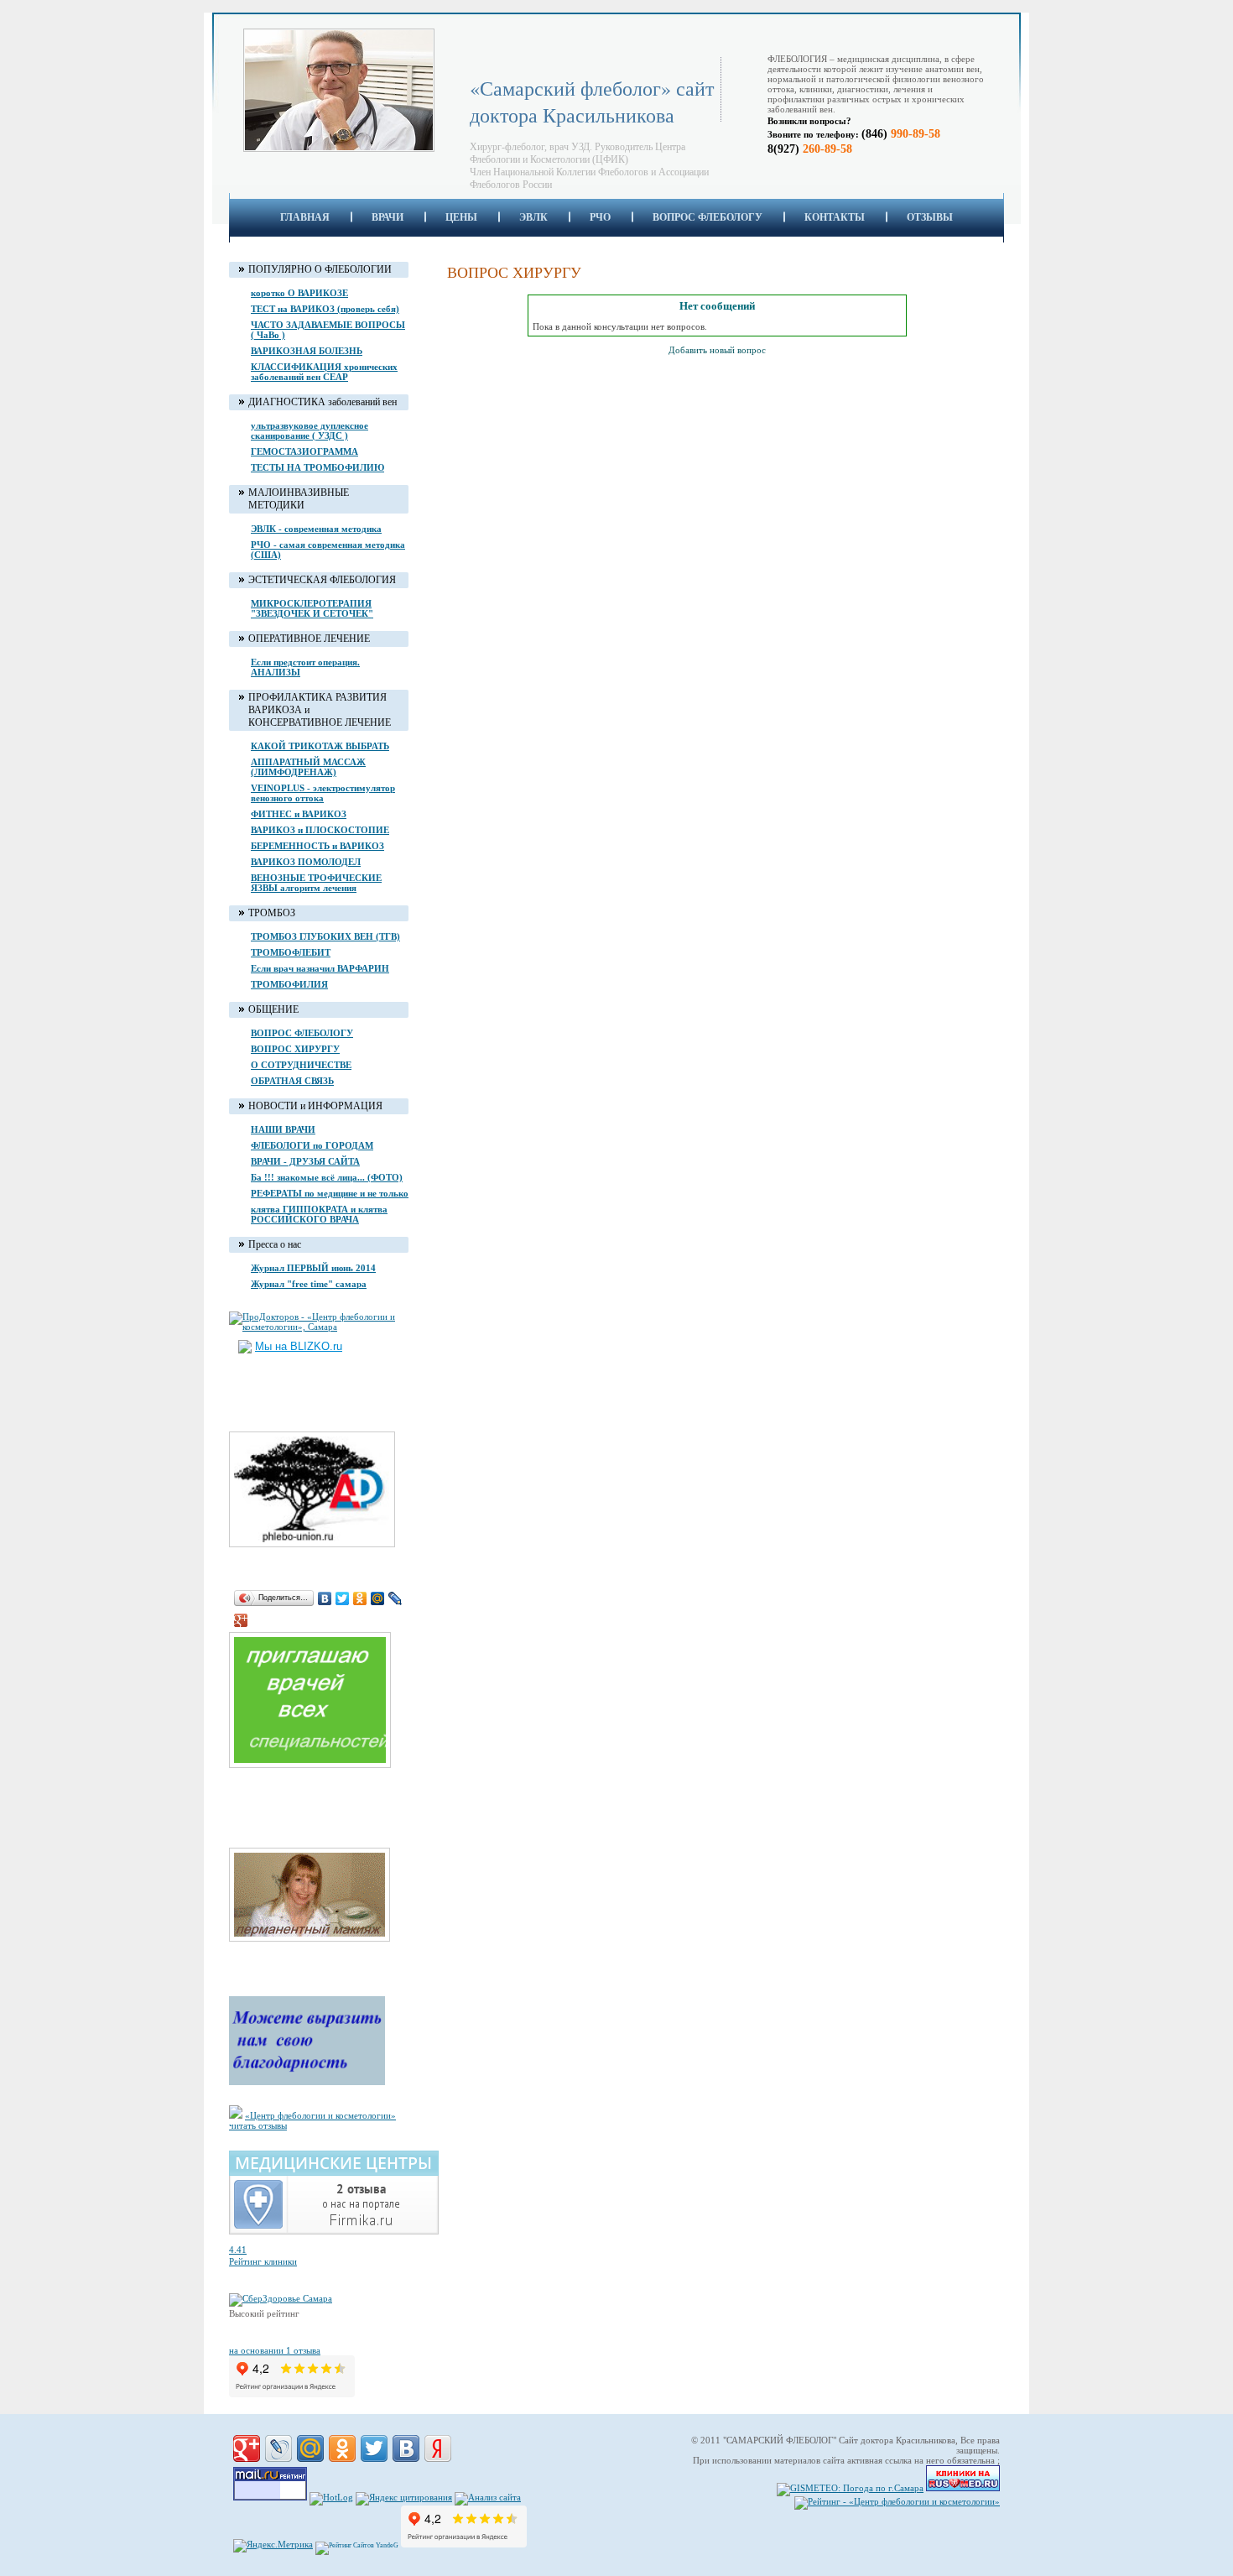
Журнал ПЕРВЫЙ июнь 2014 (313, 1268)
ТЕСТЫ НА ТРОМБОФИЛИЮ (317, 467)
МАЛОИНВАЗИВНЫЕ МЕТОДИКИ (299, 499)
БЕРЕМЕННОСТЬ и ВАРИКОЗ (317, 846)
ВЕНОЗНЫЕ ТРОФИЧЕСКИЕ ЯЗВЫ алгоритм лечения (316, 883)
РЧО (600, 217)
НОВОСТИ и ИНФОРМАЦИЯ (315, 1106)
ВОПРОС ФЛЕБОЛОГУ (708, 217)
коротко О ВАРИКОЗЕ (299, 293)
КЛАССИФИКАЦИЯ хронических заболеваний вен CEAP (324, 372)
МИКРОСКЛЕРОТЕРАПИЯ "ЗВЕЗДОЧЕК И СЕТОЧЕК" (312, 608)
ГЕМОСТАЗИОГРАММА (304, 451)
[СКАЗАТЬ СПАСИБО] (307, 2082)
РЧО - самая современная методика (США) (328, 550)
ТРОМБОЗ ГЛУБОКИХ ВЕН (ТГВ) (325, 936)
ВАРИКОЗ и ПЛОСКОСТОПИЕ (320, 830)
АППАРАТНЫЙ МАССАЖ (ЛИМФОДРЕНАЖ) (308, 767)
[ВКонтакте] (325, 1598)
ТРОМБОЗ (272, 913)
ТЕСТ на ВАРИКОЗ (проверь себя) (325, 309)
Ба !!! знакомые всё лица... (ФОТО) (327, 1177)
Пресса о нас (275, 1244)
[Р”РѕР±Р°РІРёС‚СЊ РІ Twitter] (374, 2448)
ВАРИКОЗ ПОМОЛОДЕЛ (306, 862)
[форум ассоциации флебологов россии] (320, 1548)
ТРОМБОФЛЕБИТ (291, 952)
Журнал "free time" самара (309, 1284)
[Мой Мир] (378, 1598)
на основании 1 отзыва (275, 2350)
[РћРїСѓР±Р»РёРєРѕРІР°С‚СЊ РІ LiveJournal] (278, 2448)
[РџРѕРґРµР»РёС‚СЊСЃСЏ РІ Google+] (247, 2448)
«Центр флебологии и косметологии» (320, 2115)
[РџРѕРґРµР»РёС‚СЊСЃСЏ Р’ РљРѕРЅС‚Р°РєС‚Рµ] (406, 2448)
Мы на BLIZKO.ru (299, 1346)
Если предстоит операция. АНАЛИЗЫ (305, 667)
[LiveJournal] (395, 1598)
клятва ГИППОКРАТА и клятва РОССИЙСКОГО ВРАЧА (319, 1214)
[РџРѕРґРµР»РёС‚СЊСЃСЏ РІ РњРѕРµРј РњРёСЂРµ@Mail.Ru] (310, 2448)
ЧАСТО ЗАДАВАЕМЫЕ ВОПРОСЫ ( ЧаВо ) (328, 330)
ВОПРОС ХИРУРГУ (295, 1049)
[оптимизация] (488, 2497)
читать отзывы (258, 2125)
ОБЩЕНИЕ (273, 1009)
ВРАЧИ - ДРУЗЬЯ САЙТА (305, 1161)
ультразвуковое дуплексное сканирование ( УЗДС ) (310, 430)
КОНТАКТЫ (835, 217)
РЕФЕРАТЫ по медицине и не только (330, 1193)
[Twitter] (343, 1598)
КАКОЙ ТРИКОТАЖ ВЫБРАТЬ (320, 746)
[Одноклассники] (360, 1598)
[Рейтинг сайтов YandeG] (357, 2545)
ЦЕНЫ (461, 217)
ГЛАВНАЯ (305, 217)
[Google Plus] (241, 1620)
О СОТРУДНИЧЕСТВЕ (301, 1065)
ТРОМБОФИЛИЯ (289, 984)
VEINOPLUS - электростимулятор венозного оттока (323, 793)
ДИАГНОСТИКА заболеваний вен (323, 402)
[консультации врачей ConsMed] (318, 1769)
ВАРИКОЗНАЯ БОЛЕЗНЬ (307, 351)
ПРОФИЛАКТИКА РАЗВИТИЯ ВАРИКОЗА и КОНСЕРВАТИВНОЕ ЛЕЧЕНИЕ (320, 710)
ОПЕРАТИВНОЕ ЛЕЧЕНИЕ (309, 639)
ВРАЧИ (388, 217)
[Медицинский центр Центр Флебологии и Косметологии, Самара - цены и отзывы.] (334, 2231)
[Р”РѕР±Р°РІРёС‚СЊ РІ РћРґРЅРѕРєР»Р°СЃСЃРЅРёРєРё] (342, 2448)
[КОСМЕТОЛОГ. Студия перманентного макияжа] (318, 1942)
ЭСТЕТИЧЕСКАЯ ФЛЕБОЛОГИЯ (322, 580)
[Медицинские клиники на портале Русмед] (963, 2488)
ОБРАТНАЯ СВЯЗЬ (292, 1081)
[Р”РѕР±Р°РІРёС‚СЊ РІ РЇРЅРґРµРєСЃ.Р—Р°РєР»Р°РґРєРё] (438, 2448)
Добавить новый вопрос (717, 350)
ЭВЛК (533, 217)
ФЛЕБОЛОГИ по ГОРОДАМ (312, 1145)
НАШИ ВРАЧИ (283, 1129)
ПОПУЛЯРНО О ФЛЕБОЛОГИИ (320, 269)
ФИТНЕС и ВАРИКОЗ (299, 814)
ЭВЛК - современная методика (316, 529)
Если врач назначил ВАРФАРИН (320, 968)
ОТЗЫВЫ (930, 217)
